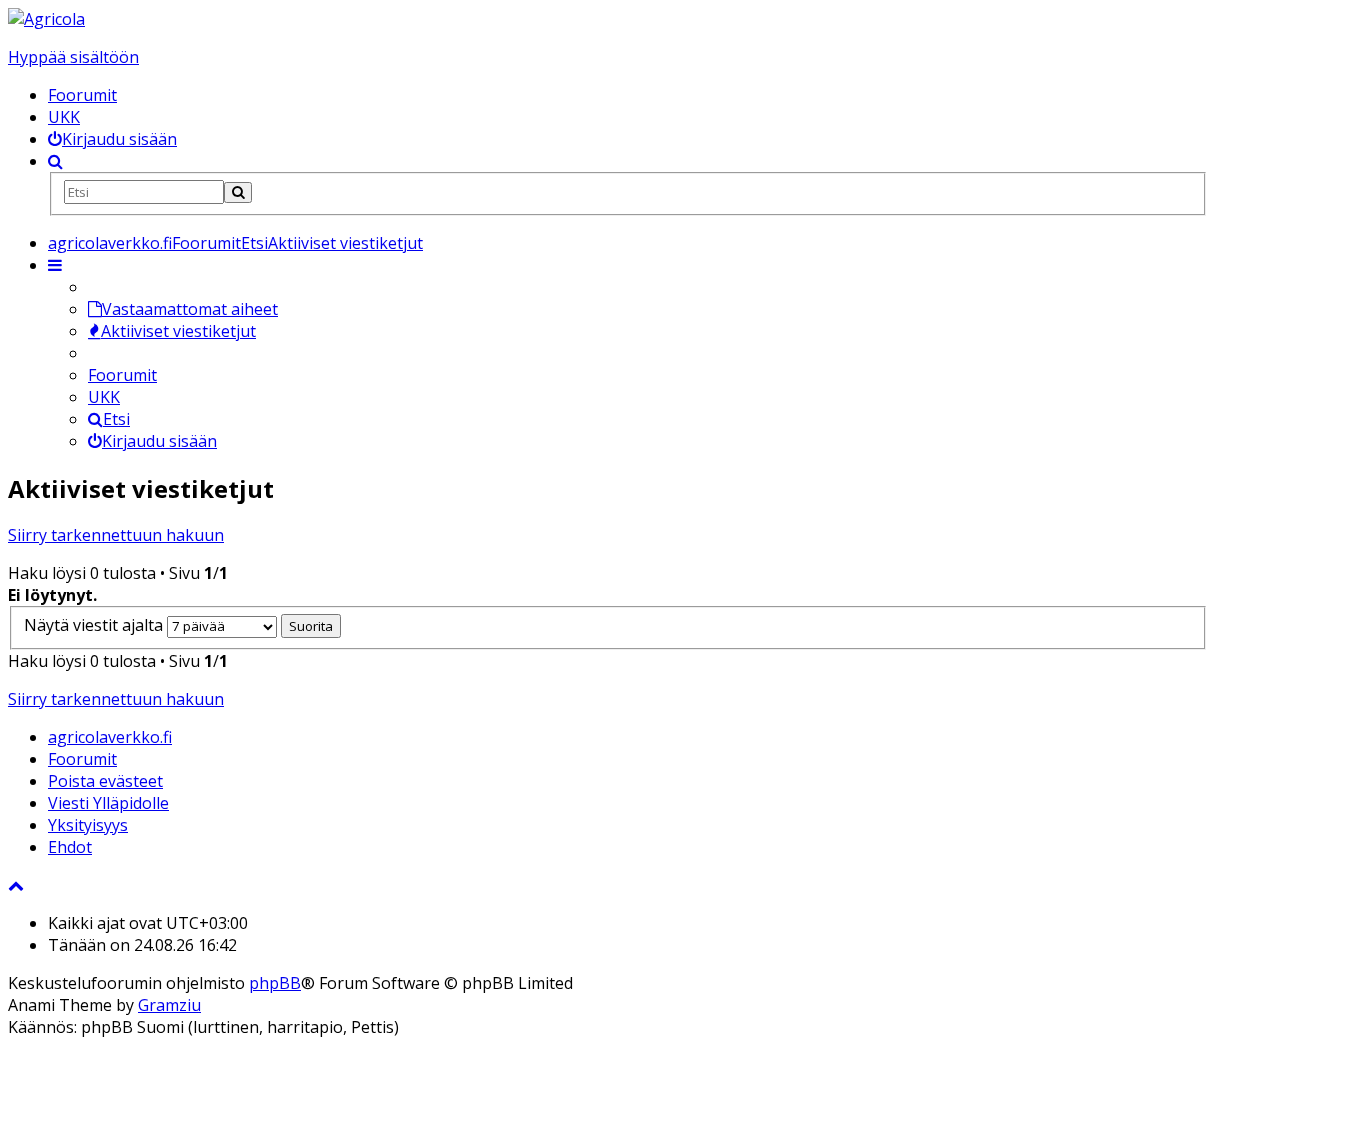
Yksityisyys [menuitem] (88, 825)
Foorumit (82, 95)
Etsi (116, 419)
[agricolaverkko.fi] (46, 19)
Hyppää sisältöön (73, 57)
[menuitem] (112, 139)
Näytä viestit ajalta (95, 625)
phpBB (275, 983)
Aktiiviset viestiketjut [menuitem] (178, 331)
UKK (64, 117)
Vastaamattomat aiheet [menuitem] (190, 309)
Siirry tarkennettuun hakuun (116, 535)
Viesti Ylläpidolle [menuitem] (108, 803)
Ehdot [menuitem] (70, 847)
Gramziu (169, 1005)
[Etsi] (238, 192)
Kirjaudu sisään (159, 441)
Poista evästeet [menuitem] (105, 781)
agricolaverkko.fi (110, 737)
